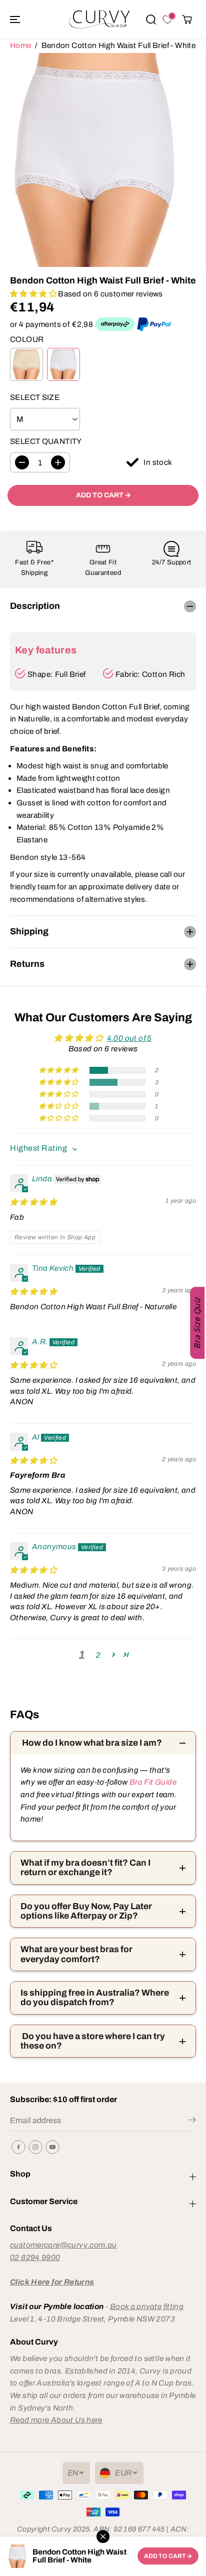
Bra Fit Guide (152, 1782)
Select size (35, 397)
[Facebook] (18, 2147)
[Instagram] (35, 2147)
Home (21, 45)
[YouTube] (52, 2147)
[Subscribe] (192, 2122)
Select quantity (46, 441)
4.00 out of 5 (129, 1038)
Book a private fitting (147, 2306)
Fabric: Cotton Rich (150, 674)
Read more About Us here (56, 2420)
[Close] (103, 2537)
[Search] (151, 19)
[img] (33, 1202)
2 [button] (98, 1655)
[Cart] (187, 19)
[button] (16, 19)
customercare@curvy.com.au (63, 2245)
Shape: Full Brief (57, 674)
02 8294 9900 (35, 2257)
